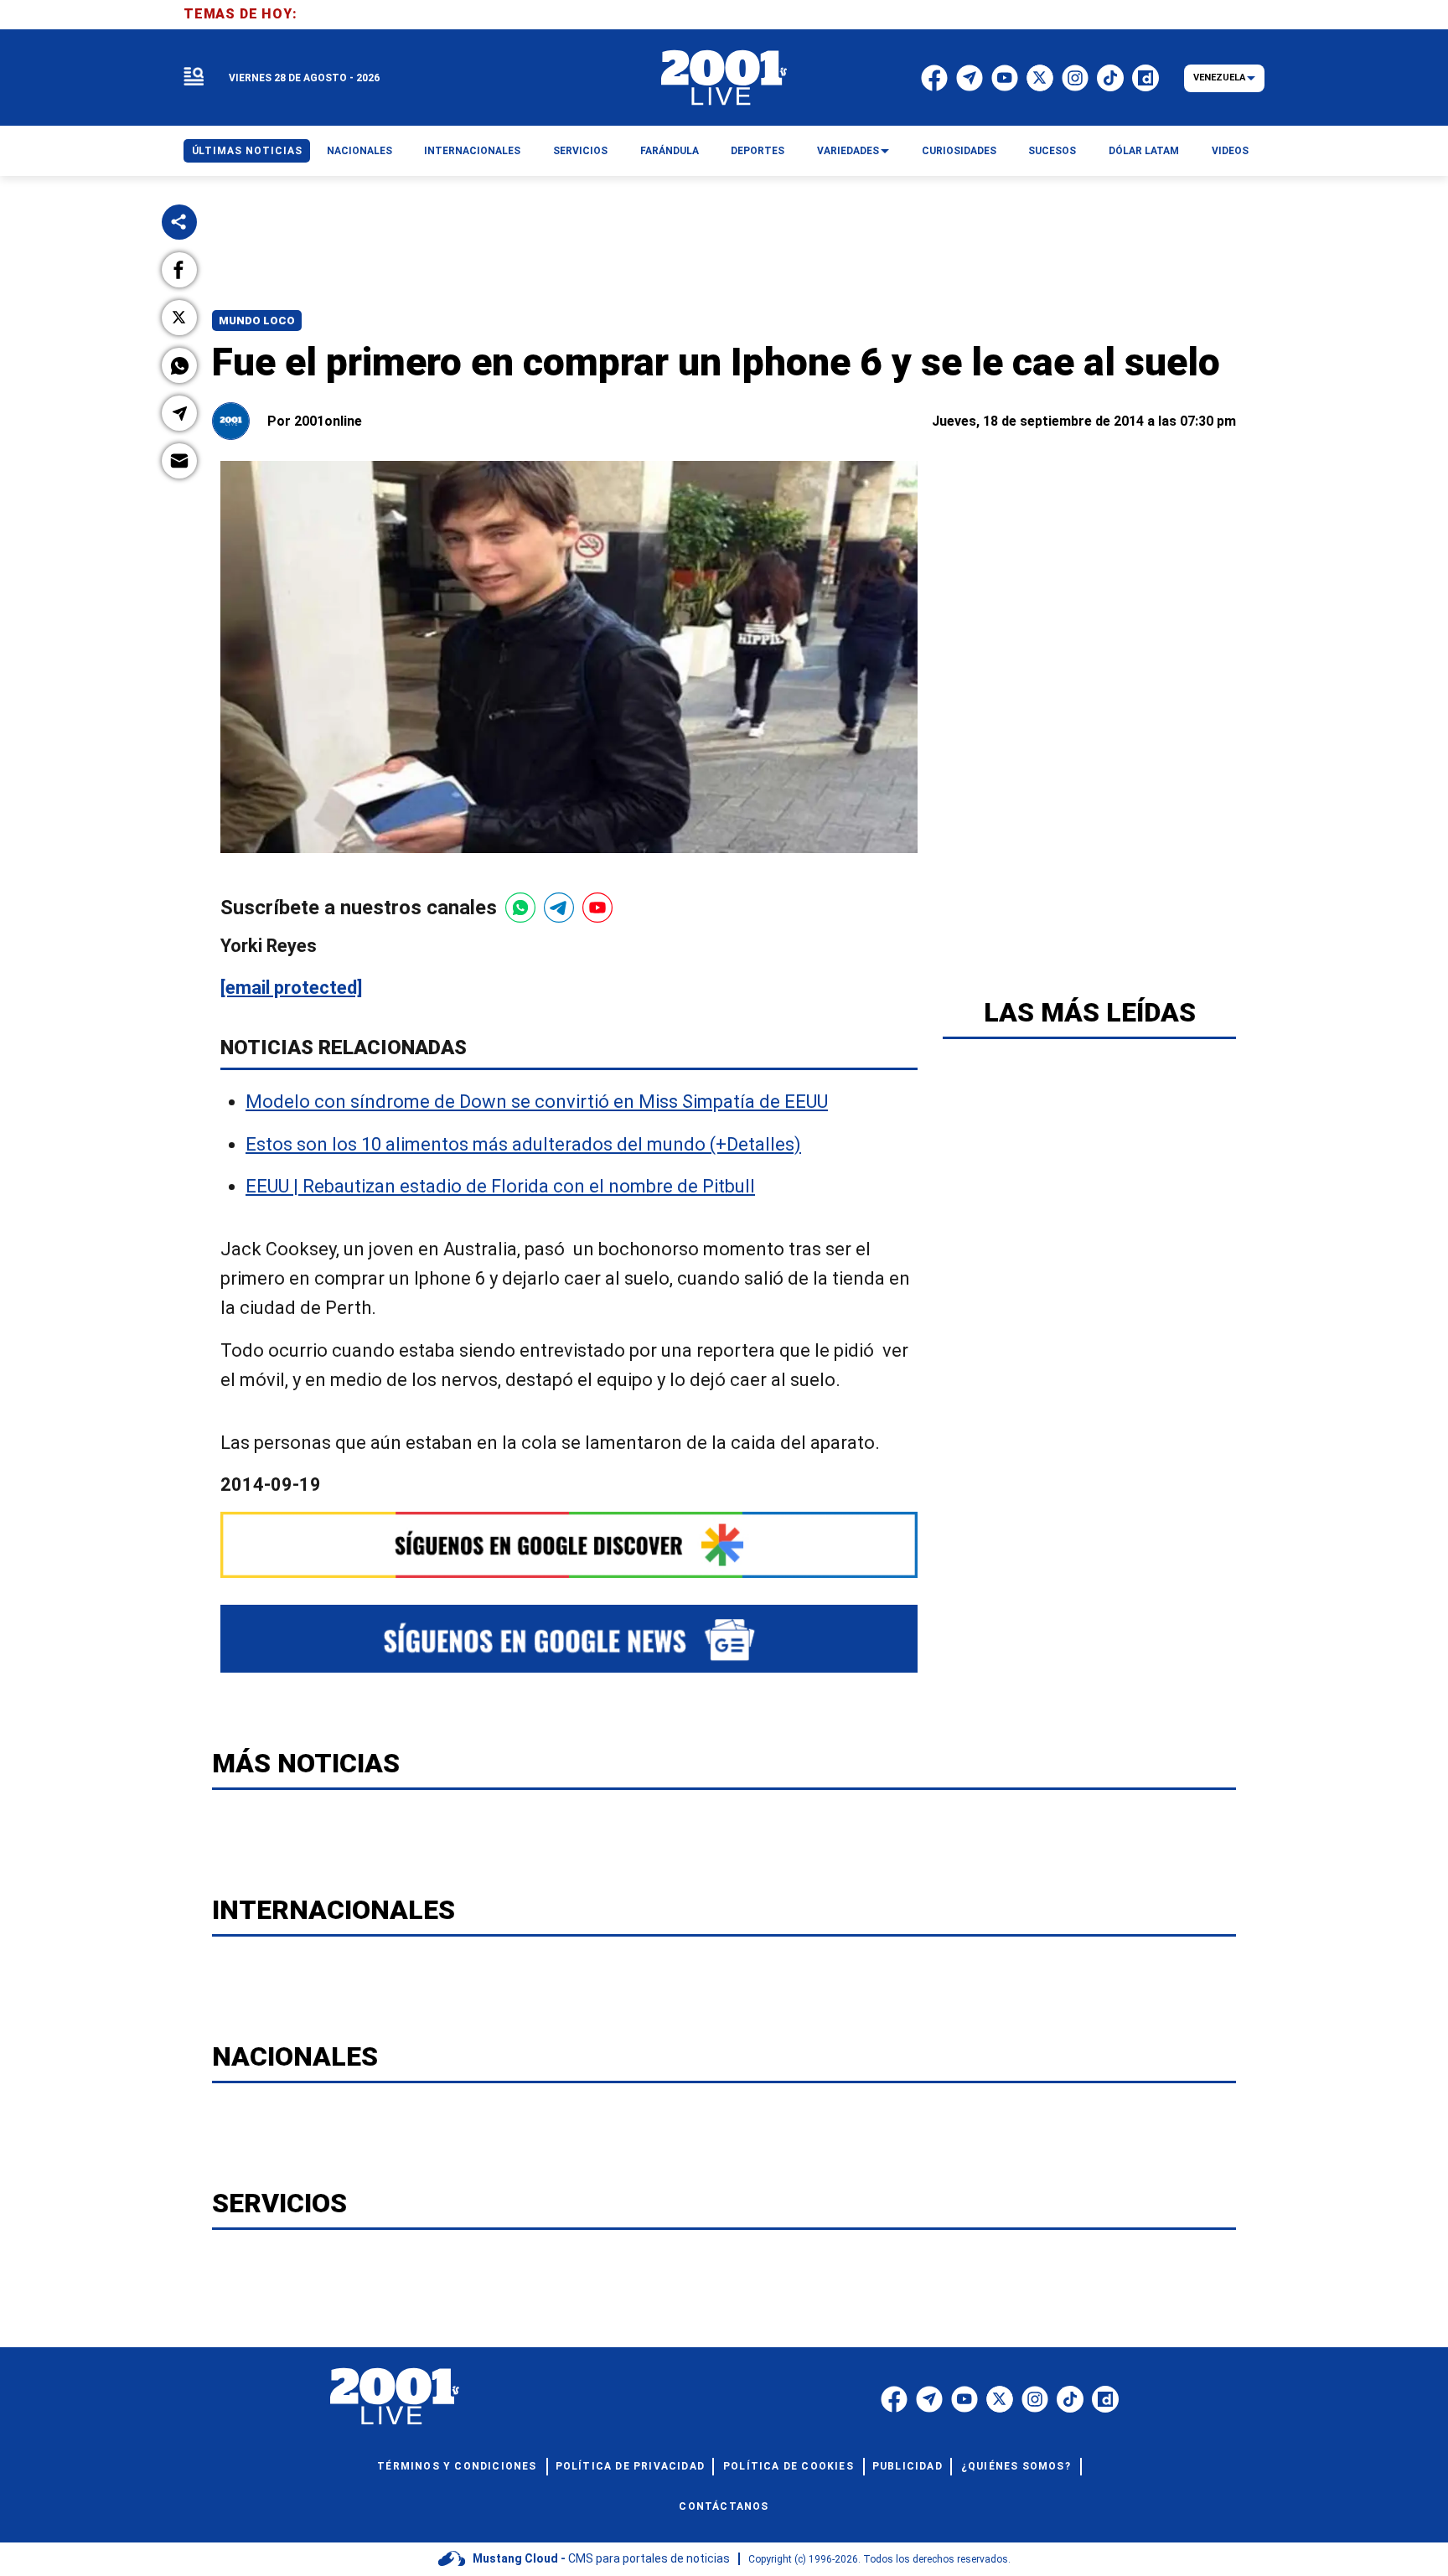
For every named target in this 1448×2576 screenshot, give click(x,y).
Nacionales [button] (359, 151)
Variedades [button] (848, 151)
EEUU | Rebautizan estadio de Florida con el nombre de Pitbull (500, 1186)
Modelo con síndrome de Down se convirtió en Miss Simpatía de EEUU (537, 1102)
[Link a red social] (894, 2399)
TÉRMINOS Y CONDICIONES (457, 2466)
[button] (179, 270)
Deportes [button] (758, 151)
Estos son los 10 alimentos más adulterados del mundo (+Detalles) (523, 1144)
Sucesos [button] (1052, 151)
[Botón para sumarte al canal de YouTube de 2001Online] (597, 908)
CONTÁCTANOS (724, 2506)
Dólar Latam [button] (1144, 151)
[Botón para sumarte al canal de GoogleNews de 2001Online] (569, 1639)
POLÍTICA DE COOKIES (789, 2466)
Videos (1230, 151)
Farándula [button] (670, 151)
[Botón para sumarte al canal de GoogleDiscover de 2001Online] (569, 1545)
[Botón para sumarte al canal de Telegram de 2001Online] (559, 908)
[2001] (724, 78)
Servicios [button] (580, 151)
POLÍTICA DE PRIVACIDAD (630, 2466)
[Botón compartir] (179, 222)
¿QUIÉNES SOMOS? (1016, 2466)
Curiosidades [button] (959, 151)
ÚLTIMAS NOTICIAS (247, 151)
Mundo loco (257, 321)
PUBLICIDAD (908, 2466)
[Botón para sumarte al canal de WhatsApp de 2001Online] (520, 908)
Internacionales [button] (472, 151)
